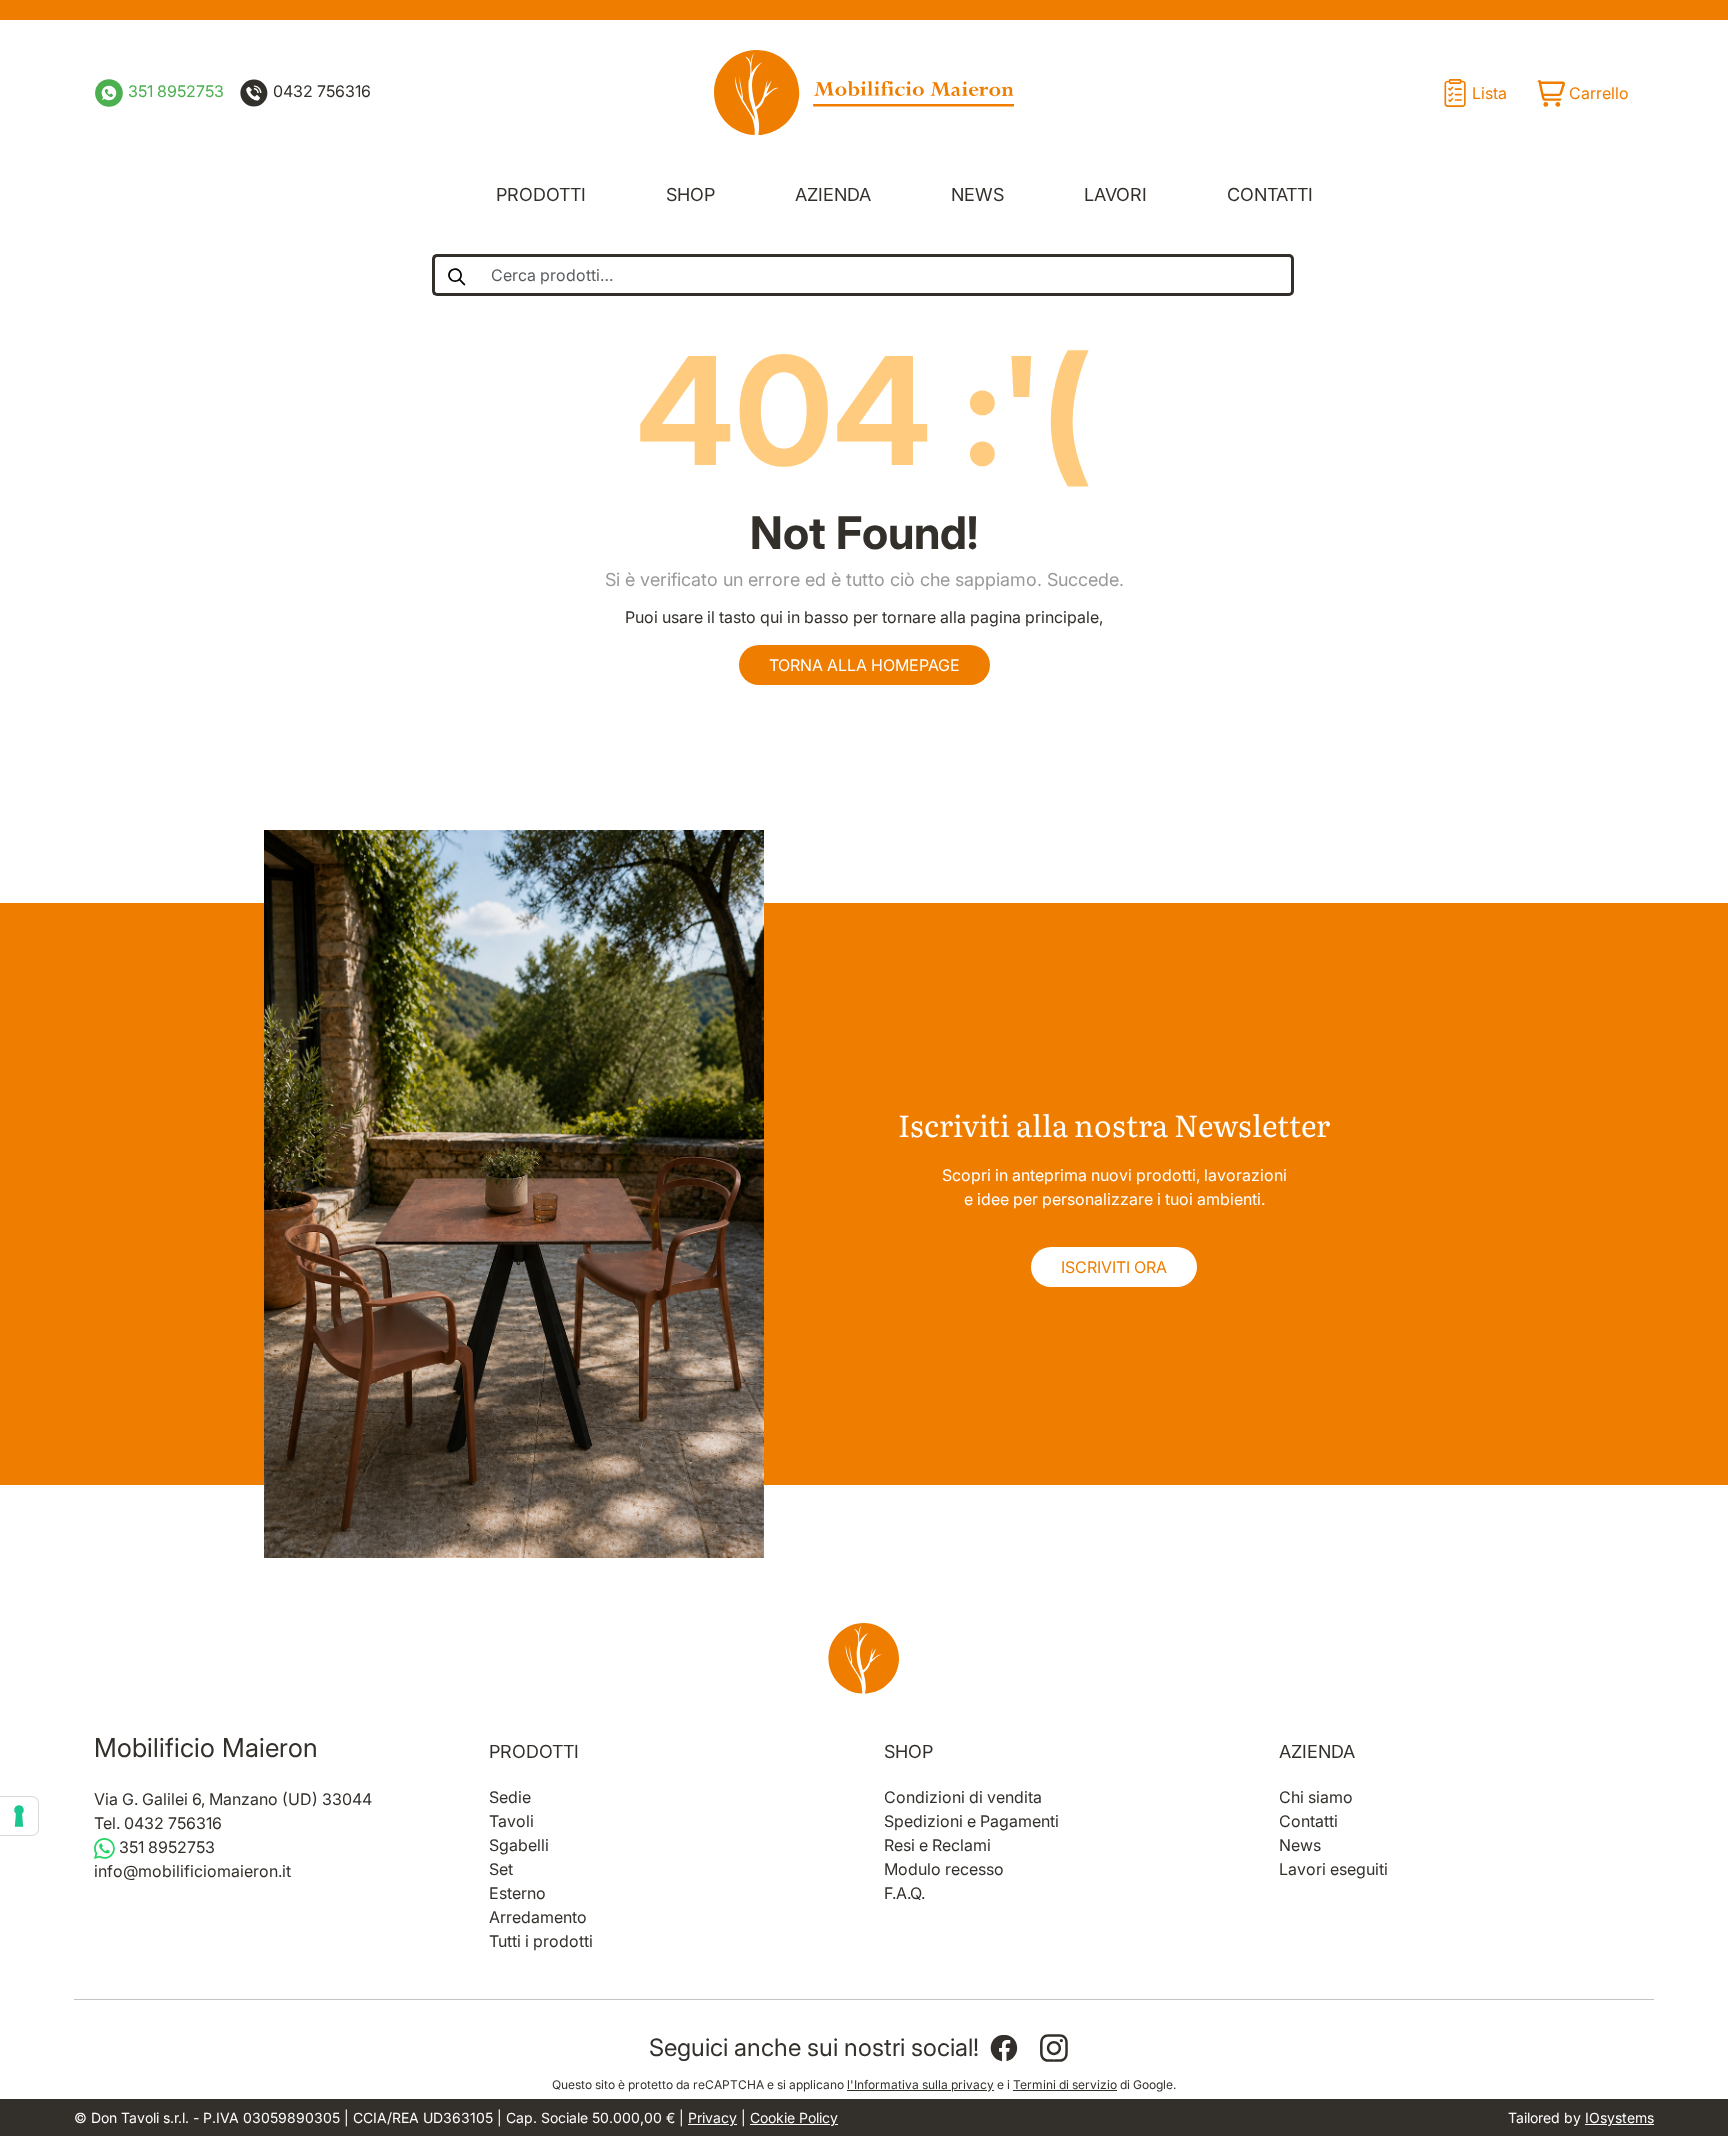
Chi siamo (1316, 1797)
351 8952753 (174, 91)
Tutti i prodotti (541, 1941)
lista (1489, 93)
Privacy (712, 2117)
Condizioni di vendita (963, 1797)
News (977, 194)
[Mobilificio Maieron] (864, 92)
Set (501, 1869)
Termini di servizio (1065, 2084)
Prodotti (541, 194)
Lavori (1115, 194)
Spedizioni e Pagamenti (971, 1821)
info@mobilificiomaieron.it (192, 1871)
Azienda (833, 194)
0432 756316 (320, 91)
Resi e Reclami (937, 1845)
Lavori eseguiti (1333, 1869)
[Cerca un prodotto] (455, 275)
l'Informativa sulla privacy (920, 2084)
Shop (690, 194)
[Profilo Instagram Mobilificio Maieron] (1054, 2048)
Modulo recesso (944, 1869)
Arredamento (538, 1917)
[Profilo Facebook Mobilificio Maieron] (1004, 2048)
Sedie (510, 1797)
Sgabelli (519, 1845)
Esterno (517, 1893)
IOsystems (1619, 2117)
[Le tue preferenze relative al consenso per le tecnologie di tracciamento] (19, 1816)
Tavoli (511, 1821)
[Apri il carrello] (1582, 93)
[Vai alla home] (864, 1658)
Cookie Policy (794, 2117)
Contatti (1270, 194)
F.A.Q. (904, 1893)
